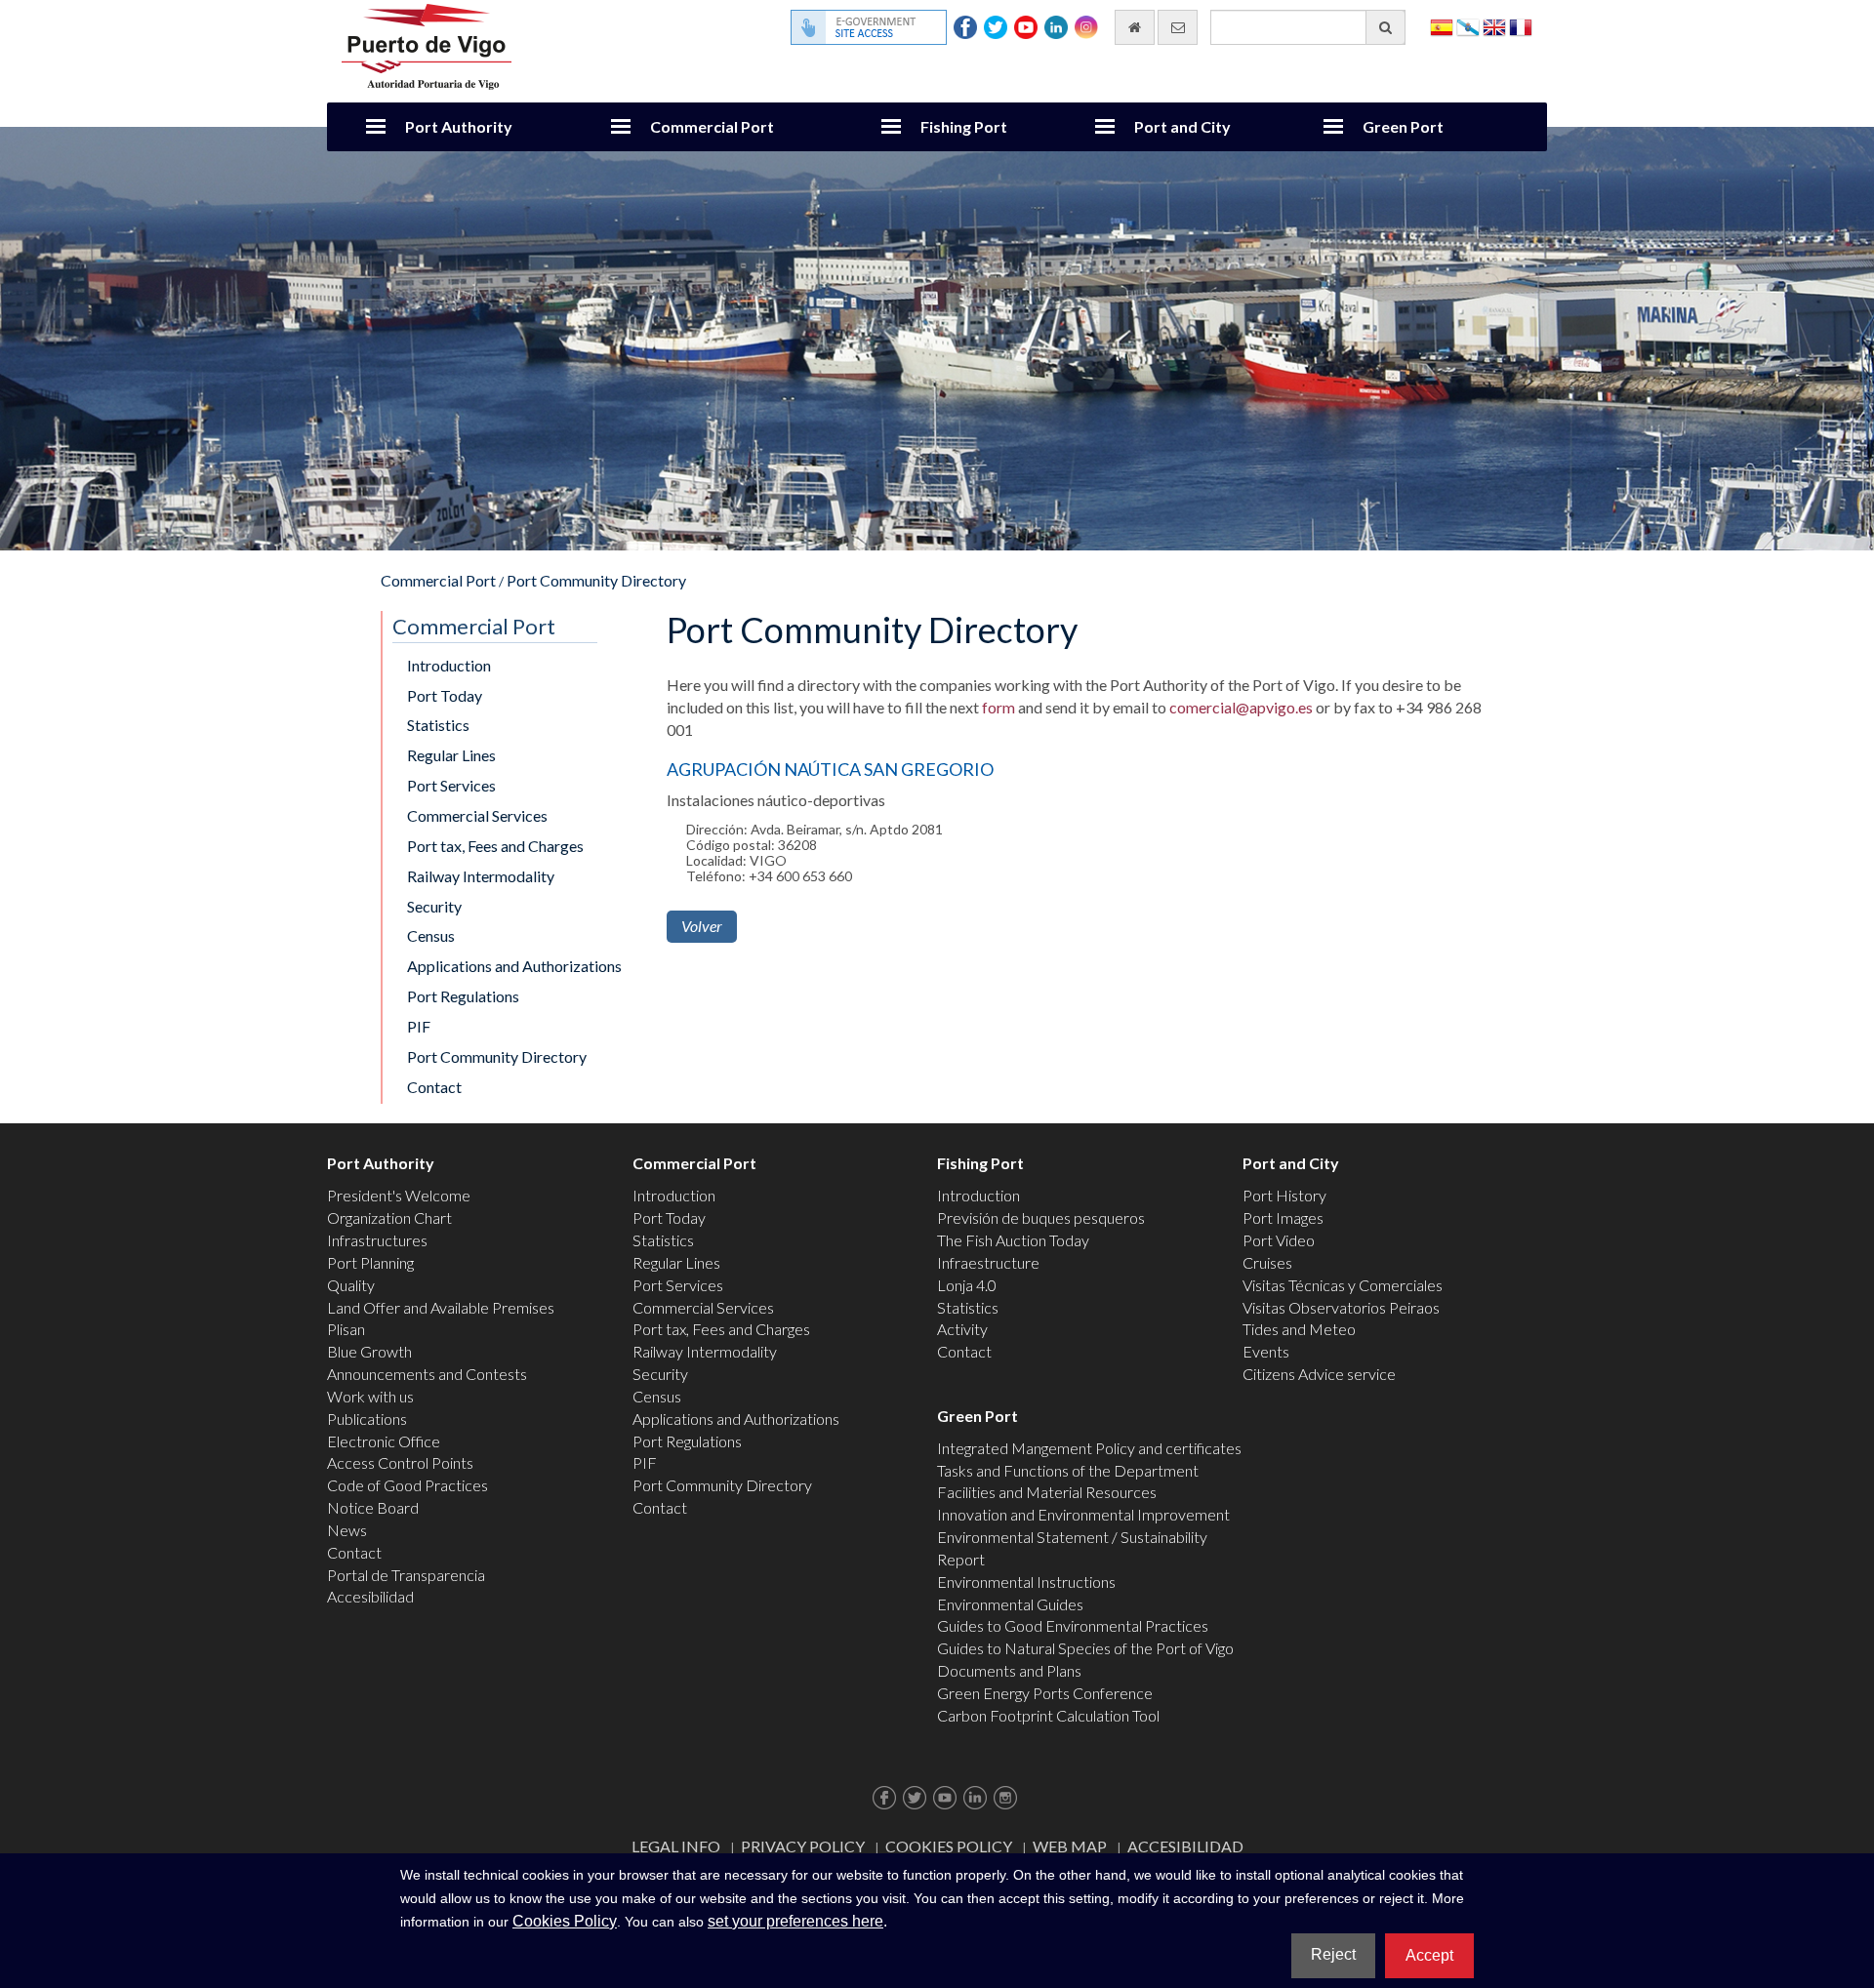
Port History (1284, 1195)
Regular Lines (451, 755)
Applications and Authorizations (514, 966)
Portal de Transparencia (406, 1575)
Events (1266, 1351)
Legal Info (676, 1846)
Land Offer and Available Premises (441, 1307)
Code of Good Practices (407, 1485)
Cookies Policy (949, 1846)
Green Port (1403, 126)
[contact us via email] (1178, 27)
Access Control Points (400, 1462)
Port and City (1182, 126)
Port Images (1283, 1217)
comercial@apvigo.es (1241, 707)
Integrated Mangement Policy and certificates (1089, 1448)
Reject (1333, 1954)
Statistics (438, 725)
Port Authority (459, 126)
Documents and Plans (1009, 1670)
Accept (1429, 1955)
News (347, 1530)
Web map (1070, 1846)
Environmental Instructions (1026, 1582)
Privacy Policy (803, 1846)
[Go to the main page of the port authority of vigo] (427, 44)
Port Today (445, 695)
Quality (351, 1285)
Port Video (1279, 1240)
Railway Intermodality (481, 876)
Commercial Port (712, 126)
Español (1442, 26)
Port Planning (370, 1262)
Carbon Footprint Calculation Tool (1048, 1715)
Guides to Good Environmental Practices (1073, 1625)
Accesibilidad (370, 1596)
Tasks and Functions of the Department (1068, 1470)
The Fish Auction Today (1013, 1240)
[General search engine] (1385, 27)
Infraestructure (988, 1262)
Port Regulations (463, 996)
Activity (962, 1329)
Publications (367, 1419)
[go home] (1135, 27)
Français (1521, 26)
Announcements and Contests (427, 1374)
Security (434, 906)
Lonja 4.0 (967, 1285)
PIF (419, 1026)
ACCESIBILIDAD (1185, 1846)
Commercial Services (477, 815)
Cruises (1267, 1262)
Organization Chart (389, 1217)
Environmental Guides (1010, 1604)
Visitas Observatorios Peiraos (1341, 1307)
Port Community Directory (596, 580)
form (997, 707)
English (1494, 26)
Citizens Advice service (1319, 1374)
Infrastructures (377, 1240)
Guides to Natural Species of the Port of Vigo (1085, 1648)
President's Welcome (399, 1195)
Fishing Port (964, 126)
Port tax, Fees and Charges (495, 846)
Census (431, 935)
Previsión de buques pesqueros (1041, 1217)
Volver (702, 926)
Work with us (370, 1396)
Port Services (451, 785)
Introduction (449, 665)
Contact (434, 1087)
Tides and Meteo (1299, 1329)
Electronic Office (384, 1441)
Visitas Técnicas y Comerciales (1343, 1285)
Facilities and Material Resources (1047, 1492)
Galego (1468, 26)
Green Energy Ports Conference (1045, 1693)
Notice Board (373, 1507)
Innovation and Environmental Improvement (1083, 1514)
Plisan (346, 1329)
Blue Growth (369, 1351)
